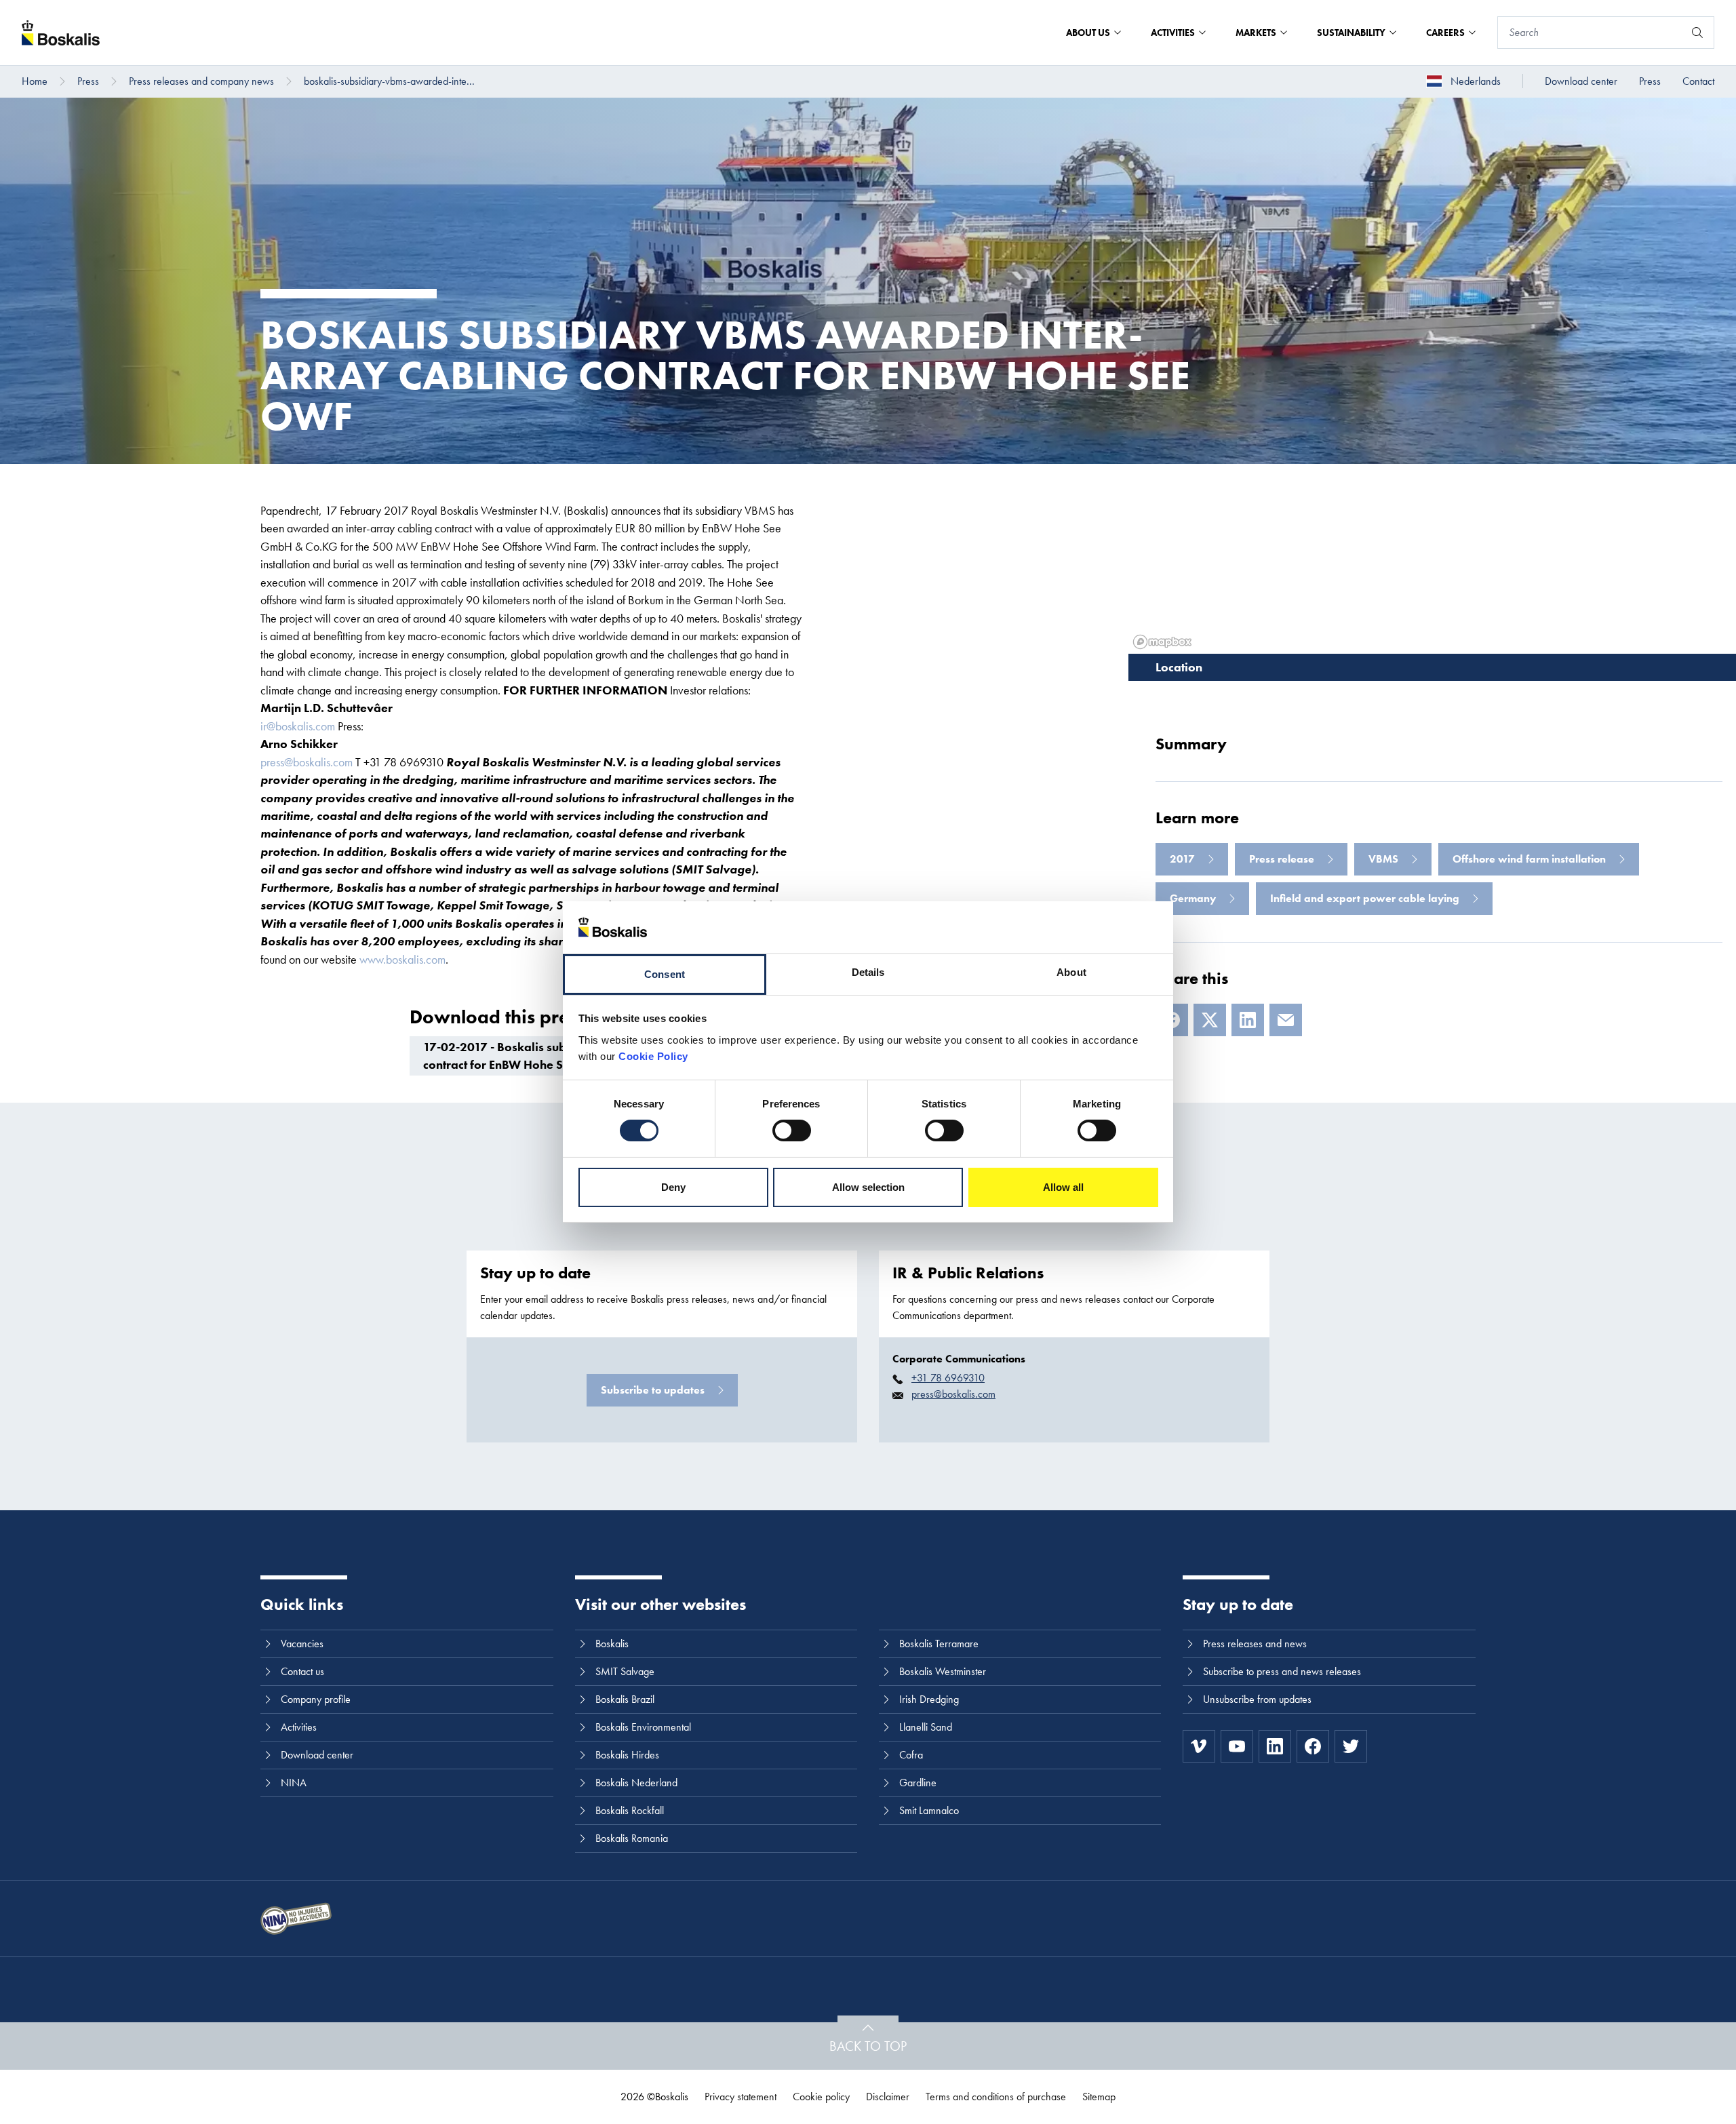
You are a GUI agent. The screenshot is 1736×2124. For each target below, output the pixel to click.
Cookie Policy (653, 1056)
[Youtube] (1237, 1746)
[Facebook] (1313, 1746)
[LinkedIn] (1248, 1020)
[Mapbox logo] (1162, 642)
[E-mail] (1286, 1020)
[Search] (1697, 33)
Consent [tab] (665, 974)
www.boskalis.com (402, 959)
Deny (673, 1187)
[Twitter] (1351, 1746)
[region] (1432, 559)
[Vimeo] (1199, 1746)
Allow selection (868, 1187)
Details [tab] (868, 972)
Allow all (1063, 1187)
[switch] (792, 1130)
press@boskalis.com (307, 762)
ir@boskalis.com (298, 726)
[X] (1210, 1020)
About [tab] (1071, 972)
